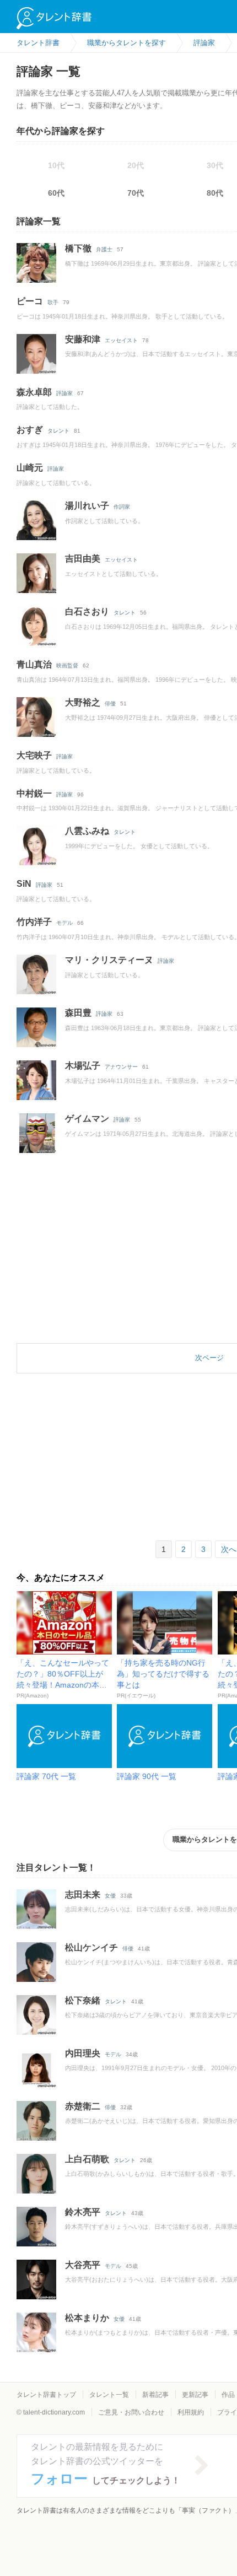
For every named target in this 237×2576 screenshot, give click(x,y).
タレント (58, 431)
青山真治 (34, 664)
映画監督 (67, 665)
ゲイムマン (87, 1119)
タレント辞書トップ (46, 2395)
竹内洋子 (34, 922)
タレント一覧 (109, 2395)
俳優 (110, 704)
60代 (56, 193)
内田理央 (83, 2053)
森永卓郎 (34, 392)
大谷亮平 (83, 2265)
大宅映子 (34, 755)
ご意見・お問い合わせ (131, 2412)
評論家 (64, 393)
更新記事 (195, 2395)
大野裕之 (83, 702)
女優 (110, 1896)
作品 (228, 2395)
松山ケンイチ (91, 1947)
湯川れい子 (87, 506)
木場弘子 (83, 1066)
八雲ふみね (87, 831)
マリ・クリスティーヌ (109, 960)
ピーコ (30, 301)
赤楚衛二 (83, 2106)
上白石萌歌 (87, 2159)
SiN (24, 884)
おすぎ (30, 430)
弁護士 (104, 249)
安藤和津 (83, 339)
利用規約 (191, 2412)
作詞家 (122, 507)
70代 (136, 193)
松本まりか (87, 2318)
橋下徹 (78, 248)
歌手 (53, 302)
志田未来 (83, 1895)
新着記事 (155, 2395)
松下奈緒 (83, 2000)
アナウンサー (121, 1067)
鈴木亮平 (83, 2212)
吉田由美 (83, 559)
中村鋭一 (34, 793)
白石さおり (87, 611)
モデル (64, 923)
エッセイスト (121, 340)
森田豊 (78, 1013)
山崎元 (30, 468)
